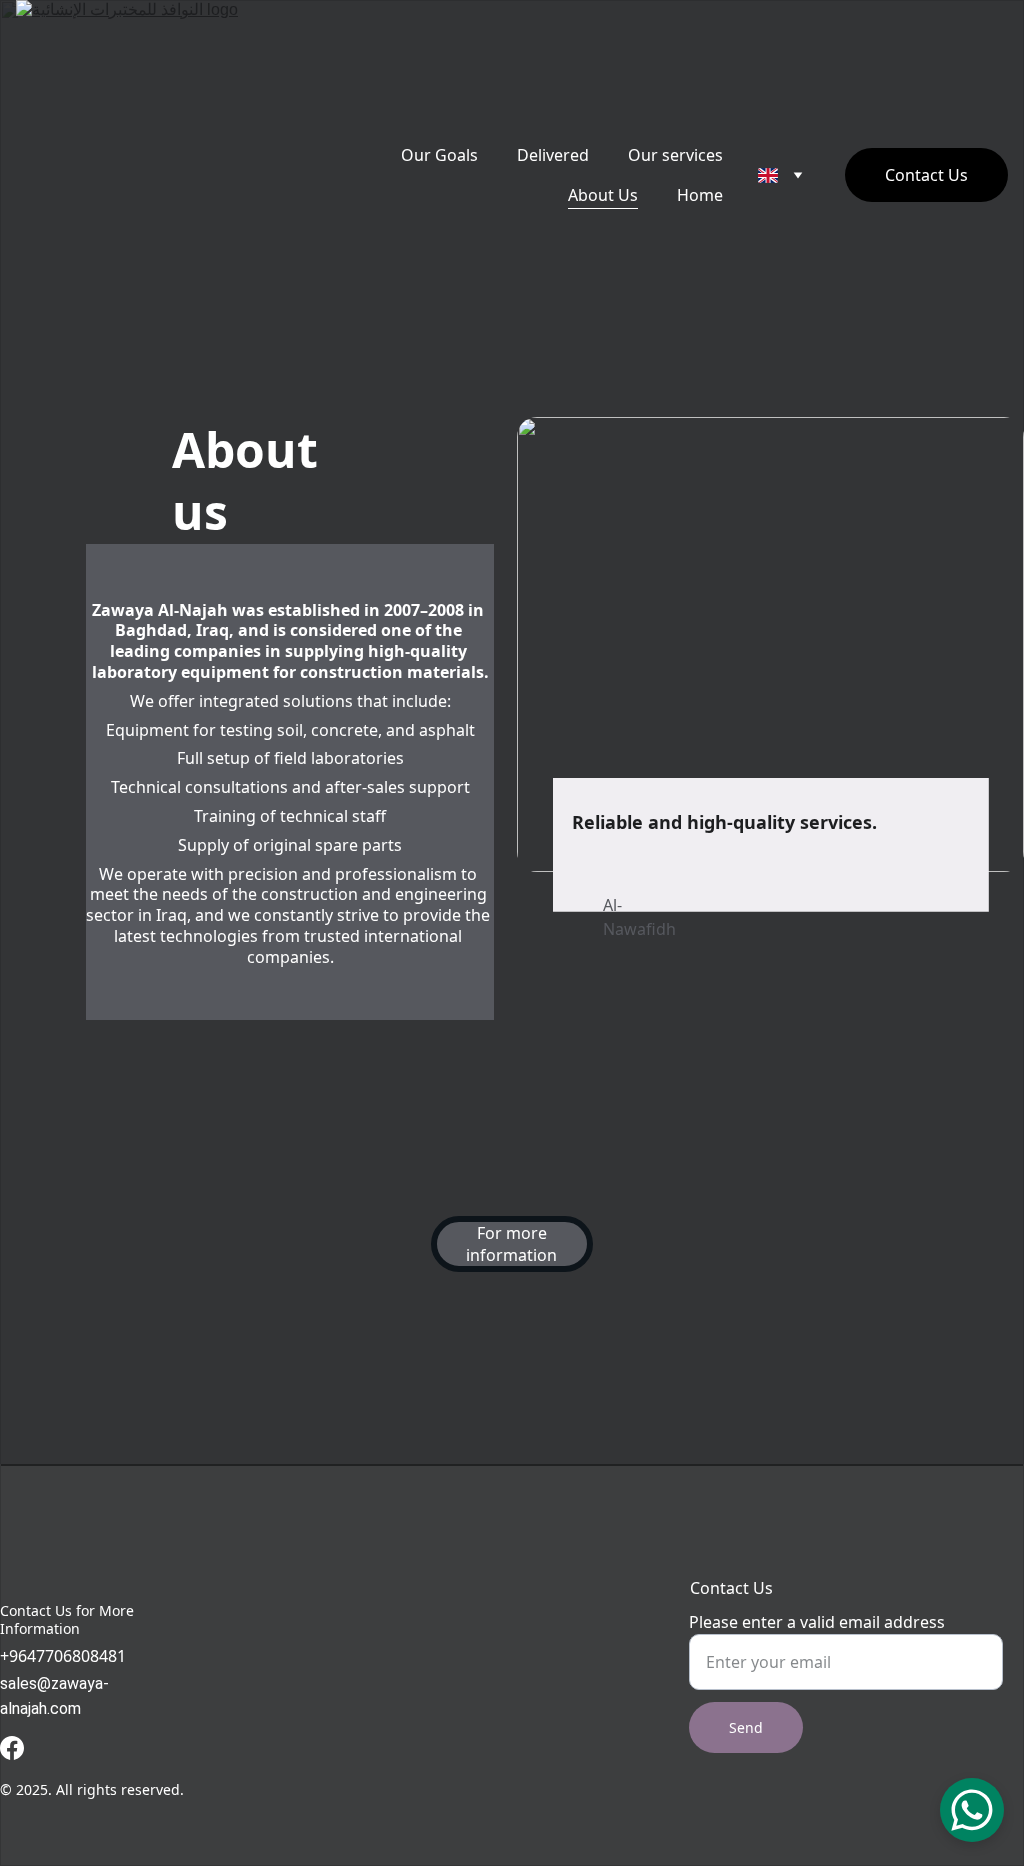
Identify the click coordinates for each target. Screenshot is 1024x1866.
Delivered (553, 155)
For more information (511, 1244)
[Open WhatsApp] (972, 1810)
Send (746, 1727)
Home (700, 195)
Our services (675, 155)
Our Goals (439, 155)
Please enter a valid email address (817, 1622)
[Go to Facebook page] (12, 1748)
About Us (603, 195)
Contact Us (926, 175)
